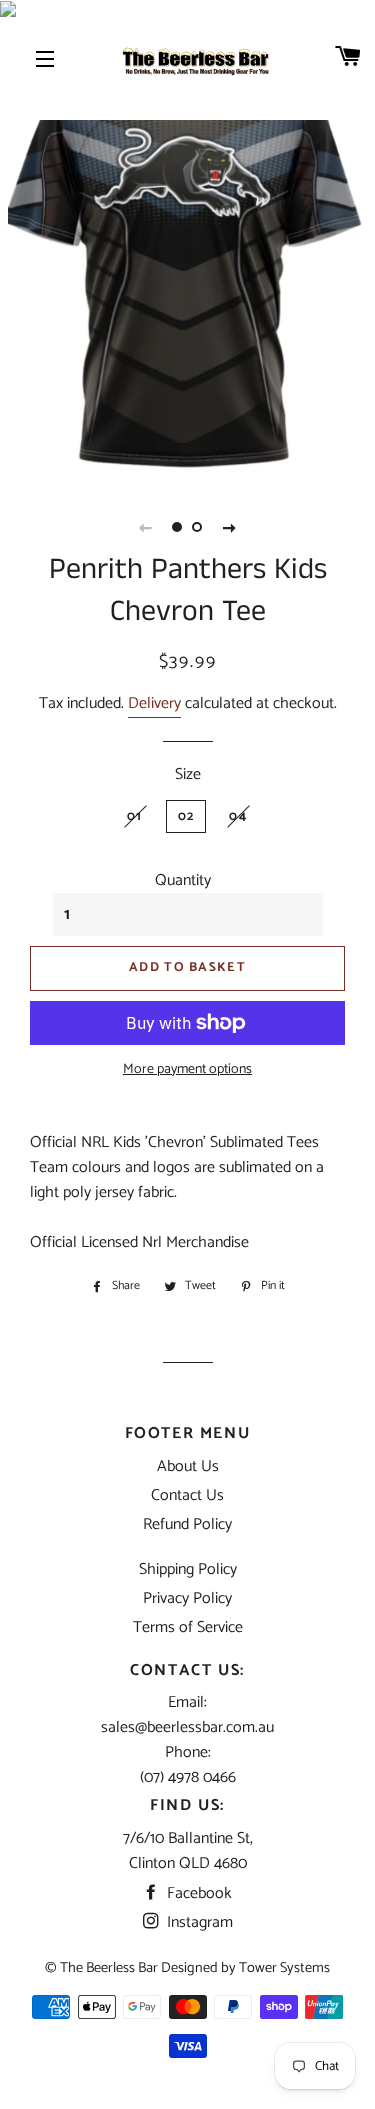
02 (186, 816)
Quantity (183, 880)
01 (135, 816)
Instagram (198, 1922)
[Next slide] (230, 527)
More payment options (187, 1070)
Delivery (154, 703)
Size (188, 774)
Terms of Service (188, 1627)
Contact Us (187, 1495)
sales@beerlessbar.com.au (187, 1727)
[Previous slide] (146, 527)
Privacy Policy (187, 1598)
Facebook (197, 1893)
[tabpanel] (187, 250)
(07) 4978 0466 (188, 1777)
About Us (188, 1466)
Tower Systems (284, 1968)
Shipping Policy (188, 1569)
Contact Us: (187, 1670)
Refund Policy (187, 1524)
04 (238, 816)
